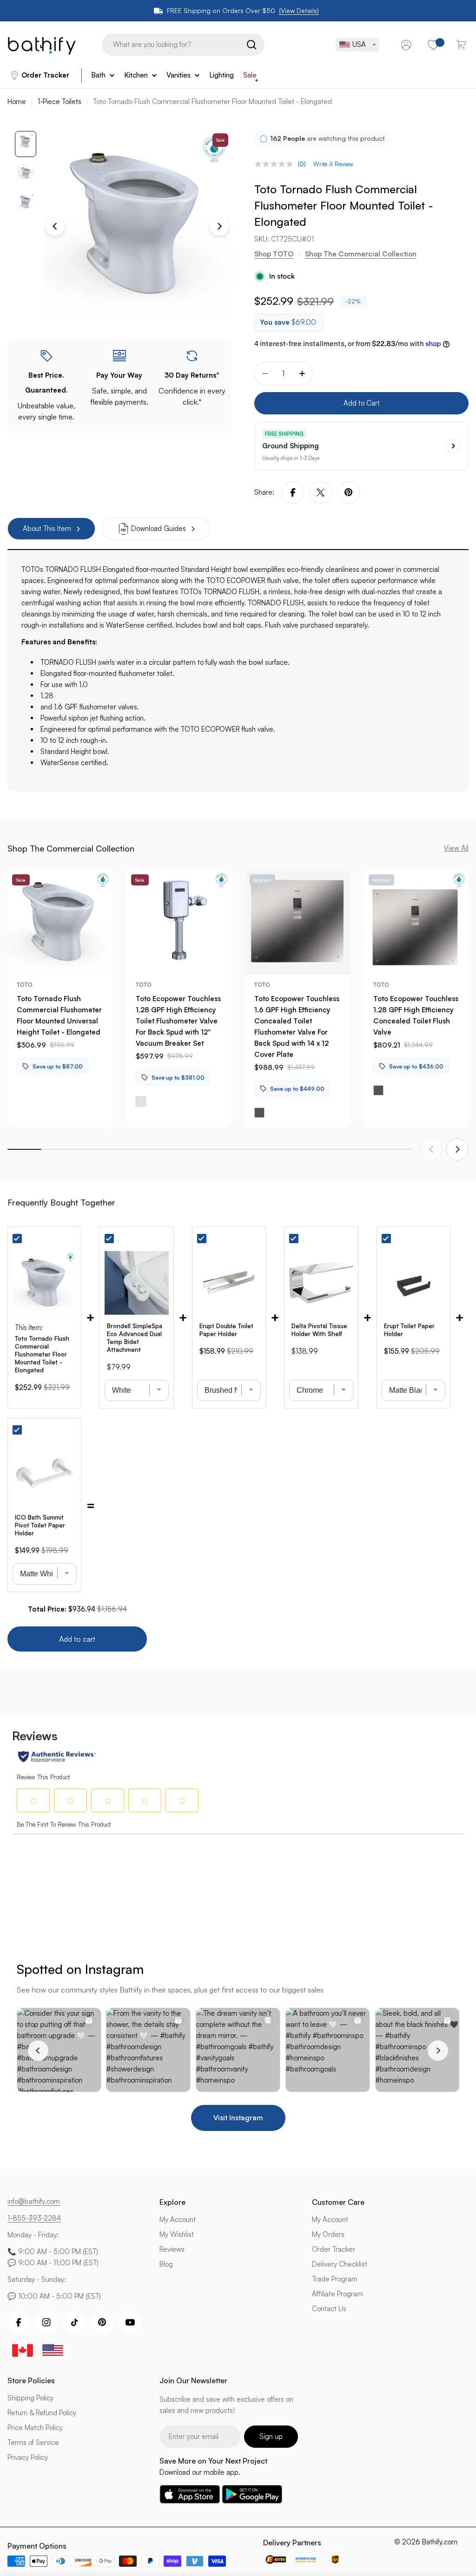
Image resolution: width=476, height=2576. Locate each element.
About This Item (47, 528)
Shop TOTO (274, 254)
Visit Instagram (238, 2118)
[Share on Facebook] (293, 492)
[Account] (406, 45)
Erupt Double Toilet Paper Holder (226, 1330)
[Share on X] (321, 492)
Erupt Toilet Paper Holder (409, 1330)
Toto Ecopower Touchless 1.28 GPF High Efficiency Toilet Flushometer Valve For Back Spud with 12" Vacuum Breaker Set (178, 1021)
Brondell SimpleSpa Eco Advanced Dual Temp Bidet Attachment (135, 1338)
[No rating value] (276, 164)
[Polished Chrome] (141, 1101)
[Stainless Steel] (259, 1113)
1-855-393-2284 (34, 2218)
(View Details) (299, 10)
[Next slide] (457, 1149)
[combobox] (183, 45)
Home (17, 102)
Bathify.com (440, 2542)
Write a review (333, 164)
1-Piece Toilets (59, 102)
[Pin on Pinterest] (349, 492)
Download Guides (159, 528)
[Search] (251, 45)
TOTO (25, 985)
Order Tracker (45, 75)
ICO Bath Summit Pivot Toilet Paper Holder (40, 1525)
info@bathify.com (34, 2201)
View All (456, 848)
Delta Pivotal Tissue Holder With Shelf (319, 1330)
